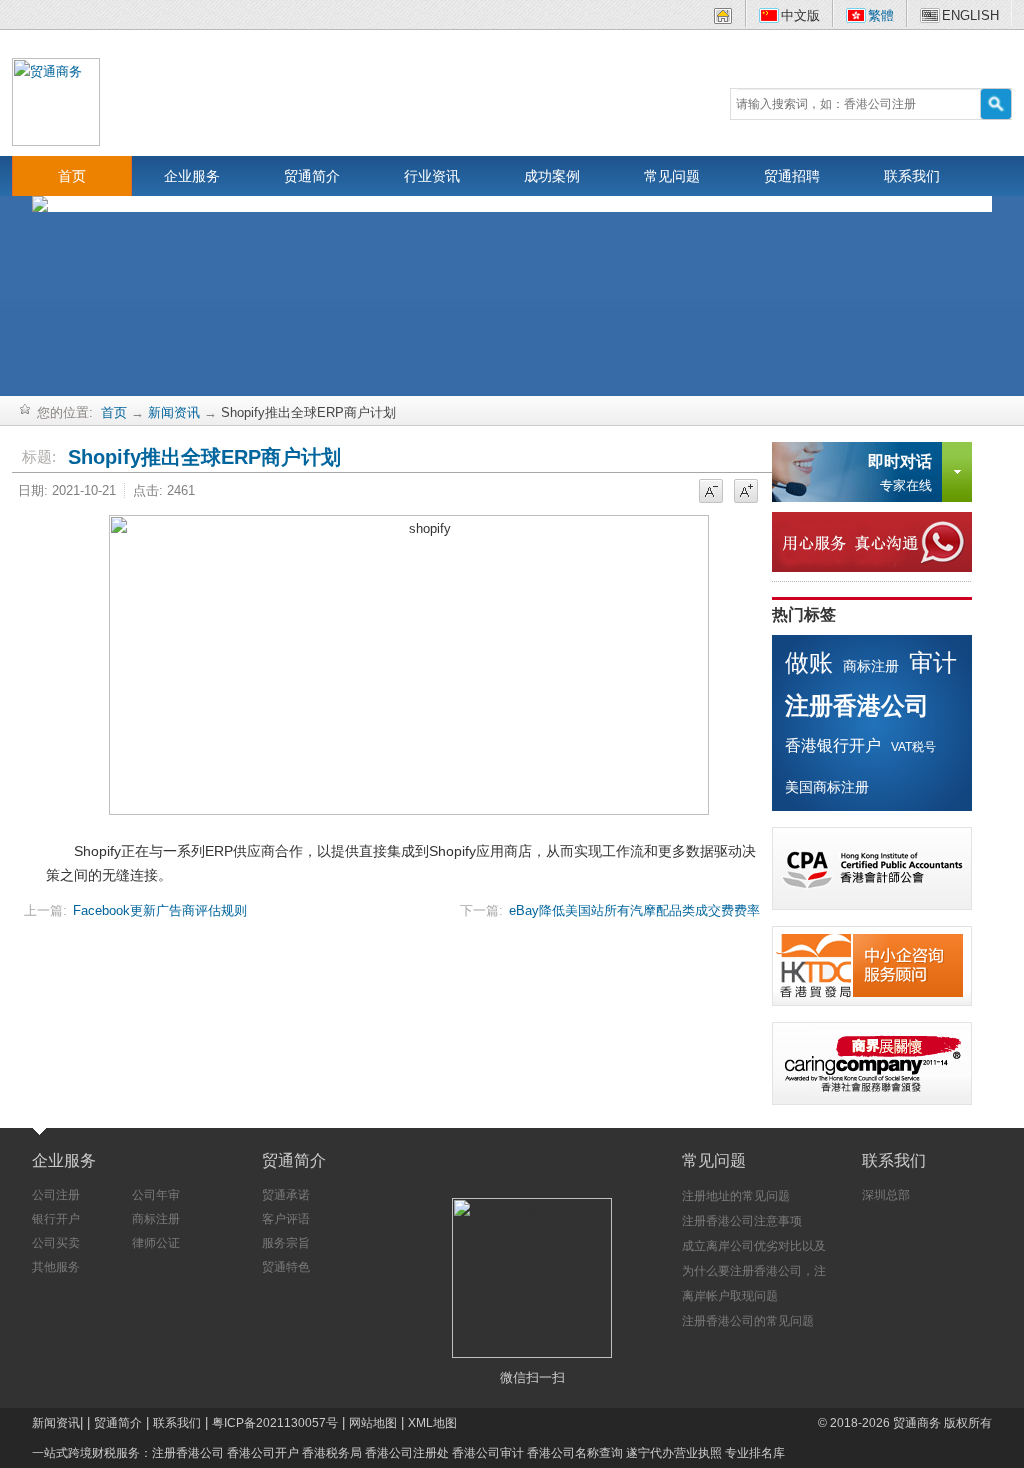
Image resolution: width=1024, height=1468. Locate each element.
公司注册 (56, 1195)
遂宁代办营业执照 (674, 1453)
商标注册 (871, 666)
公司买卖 (56, 1243)
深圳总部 (886, 1195)
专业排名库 (755, 1453)
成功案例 (552, 176)
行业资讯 (432, 176)
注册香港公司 (857, 705)
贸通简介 (312, 176)
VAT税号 (913, 747)
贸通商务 (917, 1423)
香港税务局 (332, 1453)
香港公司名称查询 (575, 1453)
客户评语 (286, 1219)
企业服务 (192, 176)
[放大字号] (746, 492)
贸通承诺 (286, 1195)
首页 (72, 176)
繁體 (881, 15)
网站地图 (373, 1423)
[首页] (723, 19)
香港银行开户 (833, 745)
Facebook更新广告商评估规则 (160, 910)
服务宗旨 (286, 1243)
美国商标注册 (827, 787)
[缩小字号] (711, 492)
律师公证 (156, 1243)
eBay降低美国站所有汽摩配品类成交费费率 (634, 910)
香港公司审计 (488, 1453)
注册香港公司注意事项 (742, 1221)
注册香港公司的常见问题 (748, 1321)
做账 (809, 662)
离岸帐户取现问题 (730, 1296)
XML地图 (432, 1423)
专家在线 (900, 473)
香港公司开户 (263, 1453)
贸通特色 (286, 1267)
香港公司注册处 (407, 1453)
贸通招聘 (792, 176)
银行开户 (56, 1219)
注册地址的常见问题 (736, 1196)
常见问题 (672, 176)
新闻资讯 (174, 412)
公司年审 (156, 1195)
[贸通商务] (56, 100)
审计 (933, 662)
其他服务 (56, 1267)
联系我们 (912, 176)
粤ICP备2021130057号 (275, 1423)
